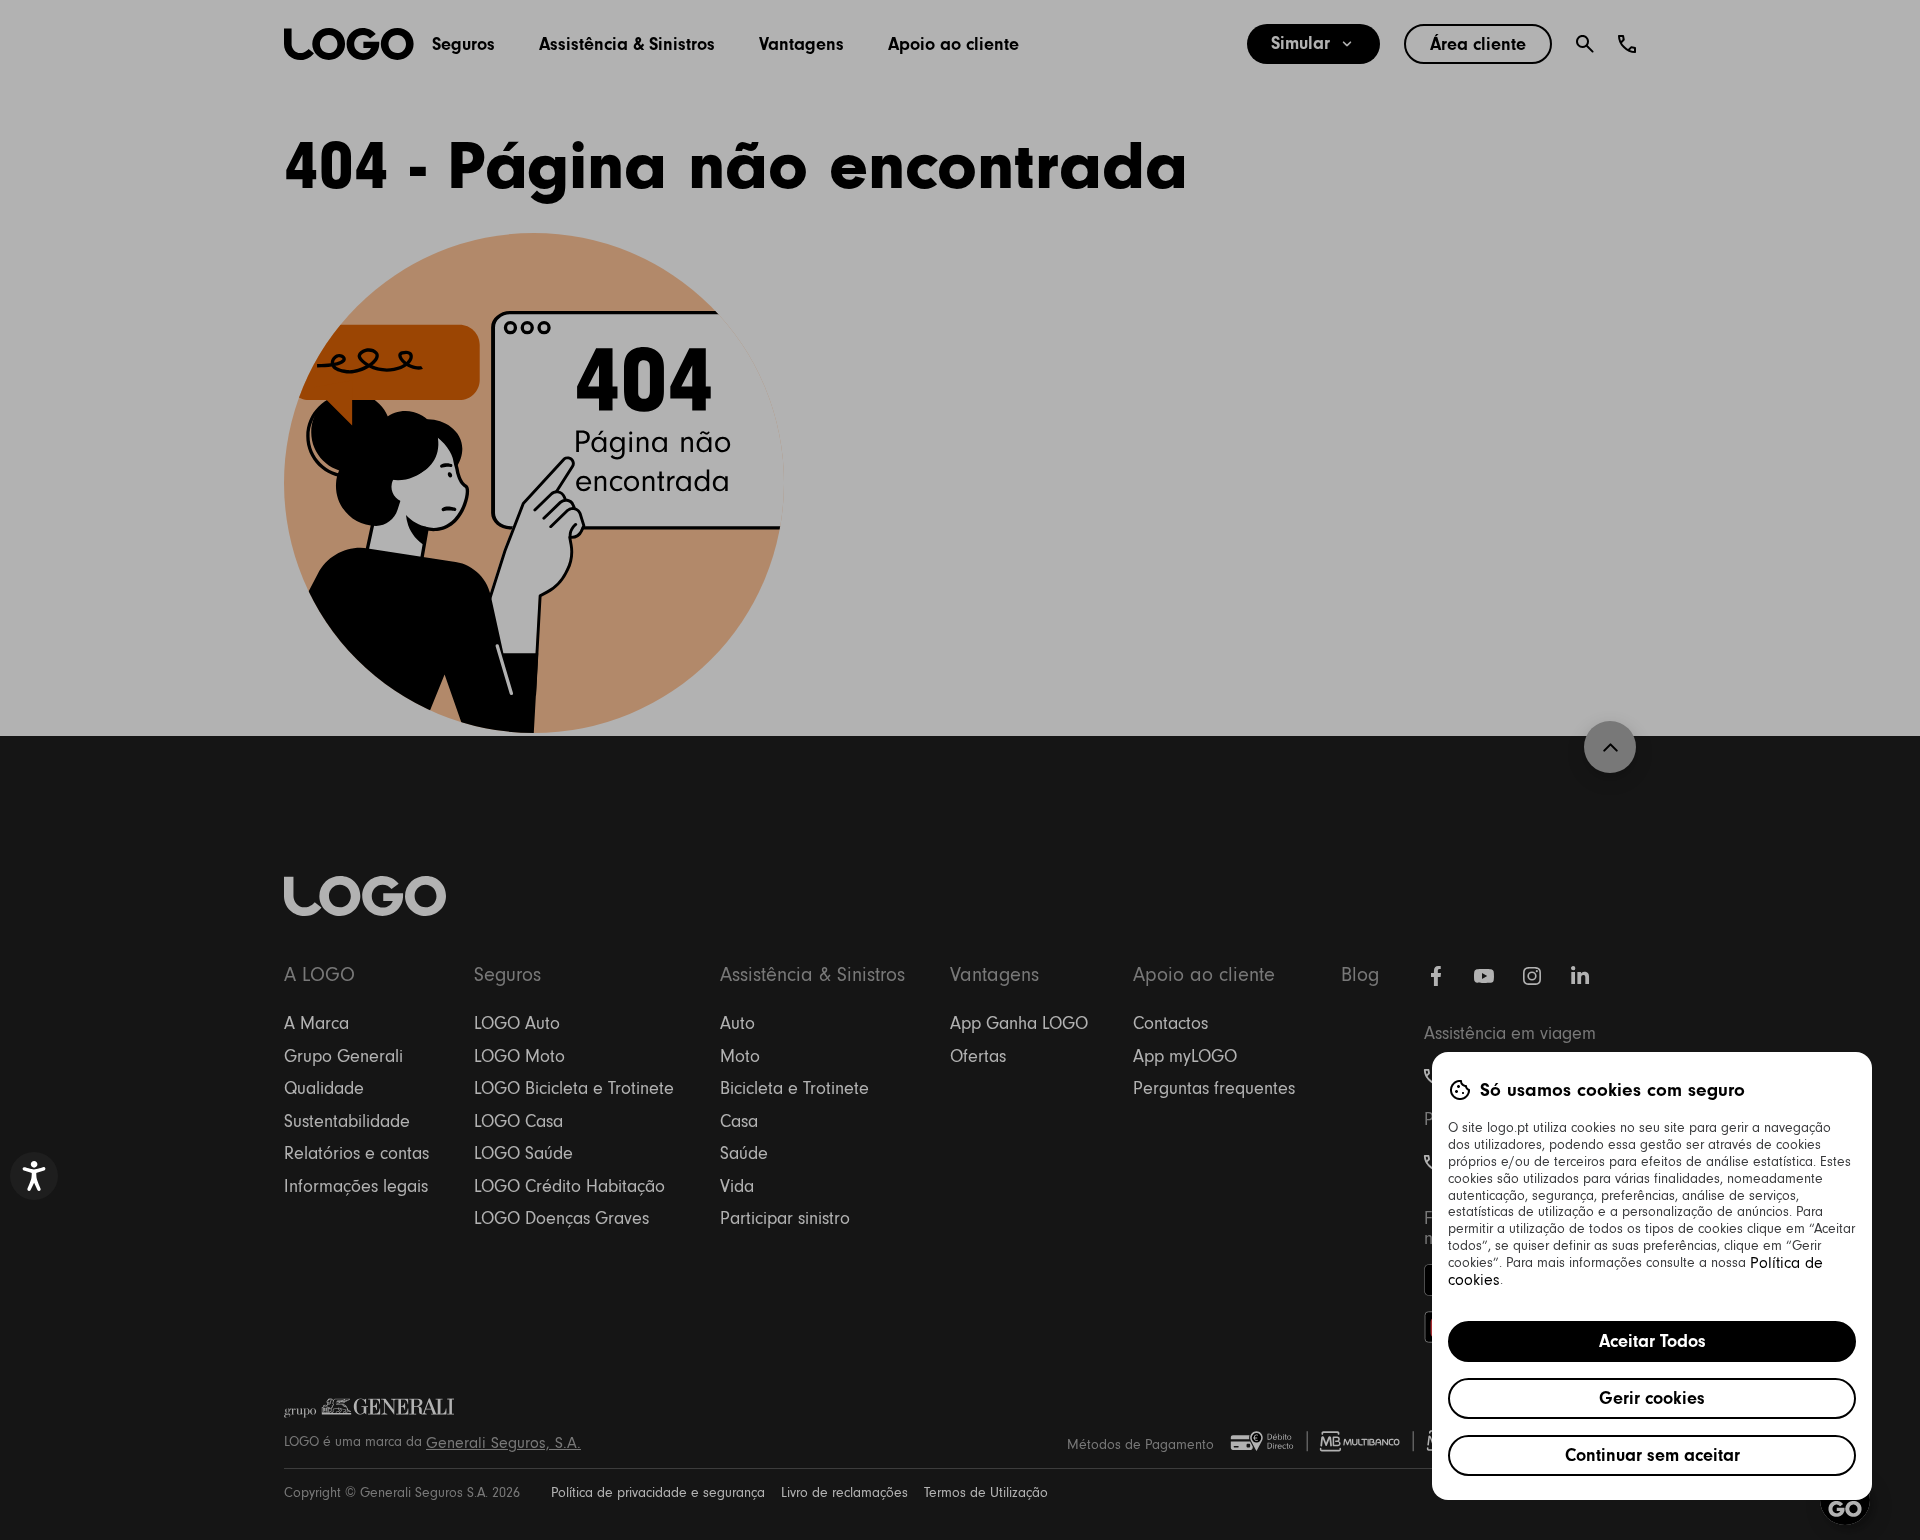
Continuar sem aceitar (1652, 1455)
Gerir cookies (1652, 1398)
